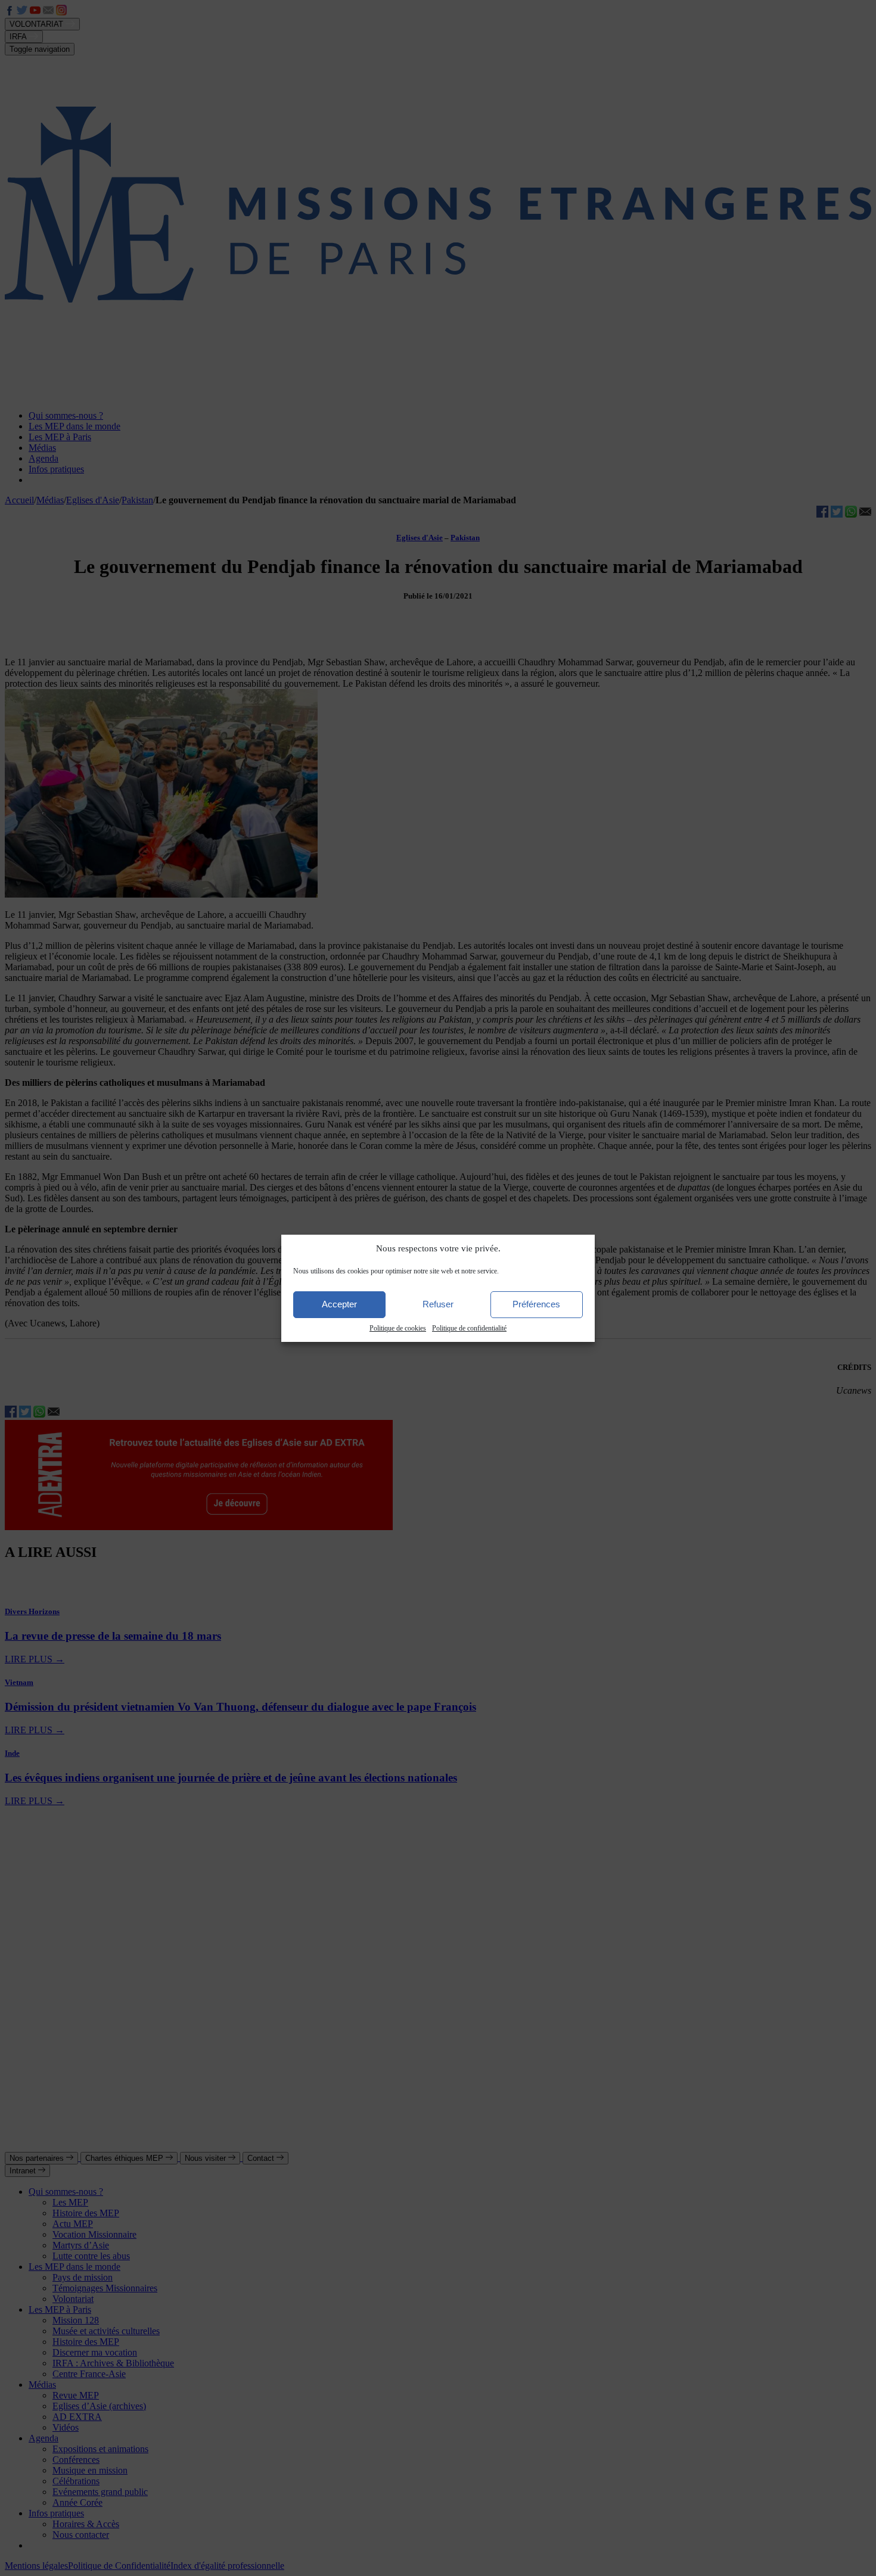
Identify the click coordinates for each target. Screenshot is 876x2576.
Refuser (438, 1304)
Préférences (536, 1304)
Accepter (339, 1304)
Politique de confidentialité (469, 1328)
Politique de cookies (398, 1328)
